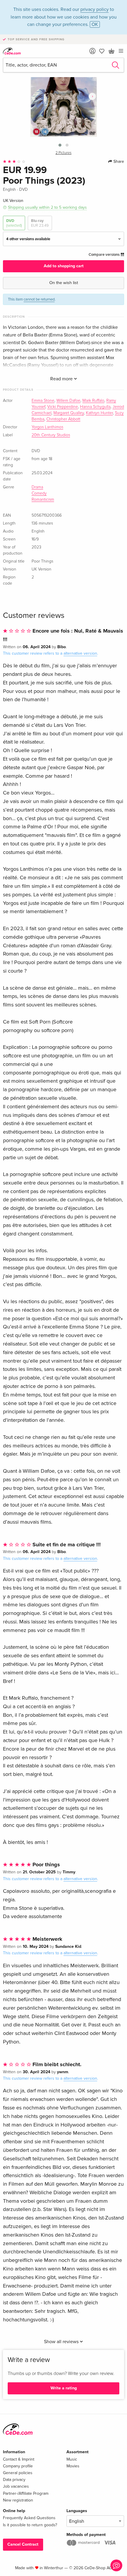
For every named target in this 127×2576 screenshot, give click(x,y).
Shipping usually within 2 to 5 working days (47, 207)
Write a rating (64, 2388)
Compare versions (105, 255)
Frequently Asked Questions (29, 2518)
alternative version (80, 653)
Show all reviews (62, 2342)
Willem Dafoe (68, 401)
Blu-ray (40, 223)
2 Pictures (63, 153)
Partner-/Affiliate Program (26, 2493)
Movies (73, 2466)
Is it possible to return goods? (30, 2525)
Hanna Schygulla (95, 407)
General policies (18, 2473)
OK (95, 24)
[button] (60, 145)
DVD (14, 223)
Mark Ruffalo (93, 401)
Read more (62, 379)
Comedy (39, 493)
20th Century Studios (51, 435)
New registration (18, 2500)
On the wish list (64, 283)
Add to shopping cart (64, 266)
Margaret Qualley (69, 413)
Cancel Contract (23, 2544)
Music (72, 2459)
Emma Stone (43, 401)
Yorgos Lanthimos (47, 427)
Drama (37, 487)
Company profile (18, 2466)
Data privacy (14, 2480)
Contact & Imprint (19, 2459)
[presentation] (92, 96)
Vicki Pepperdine (63, 407)
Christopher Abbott (63, 419)
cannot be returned (39, 299)
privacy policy (95, 9)
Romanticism (43, 500)
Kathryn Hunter (99, 413)
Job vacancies (16, 2486)
